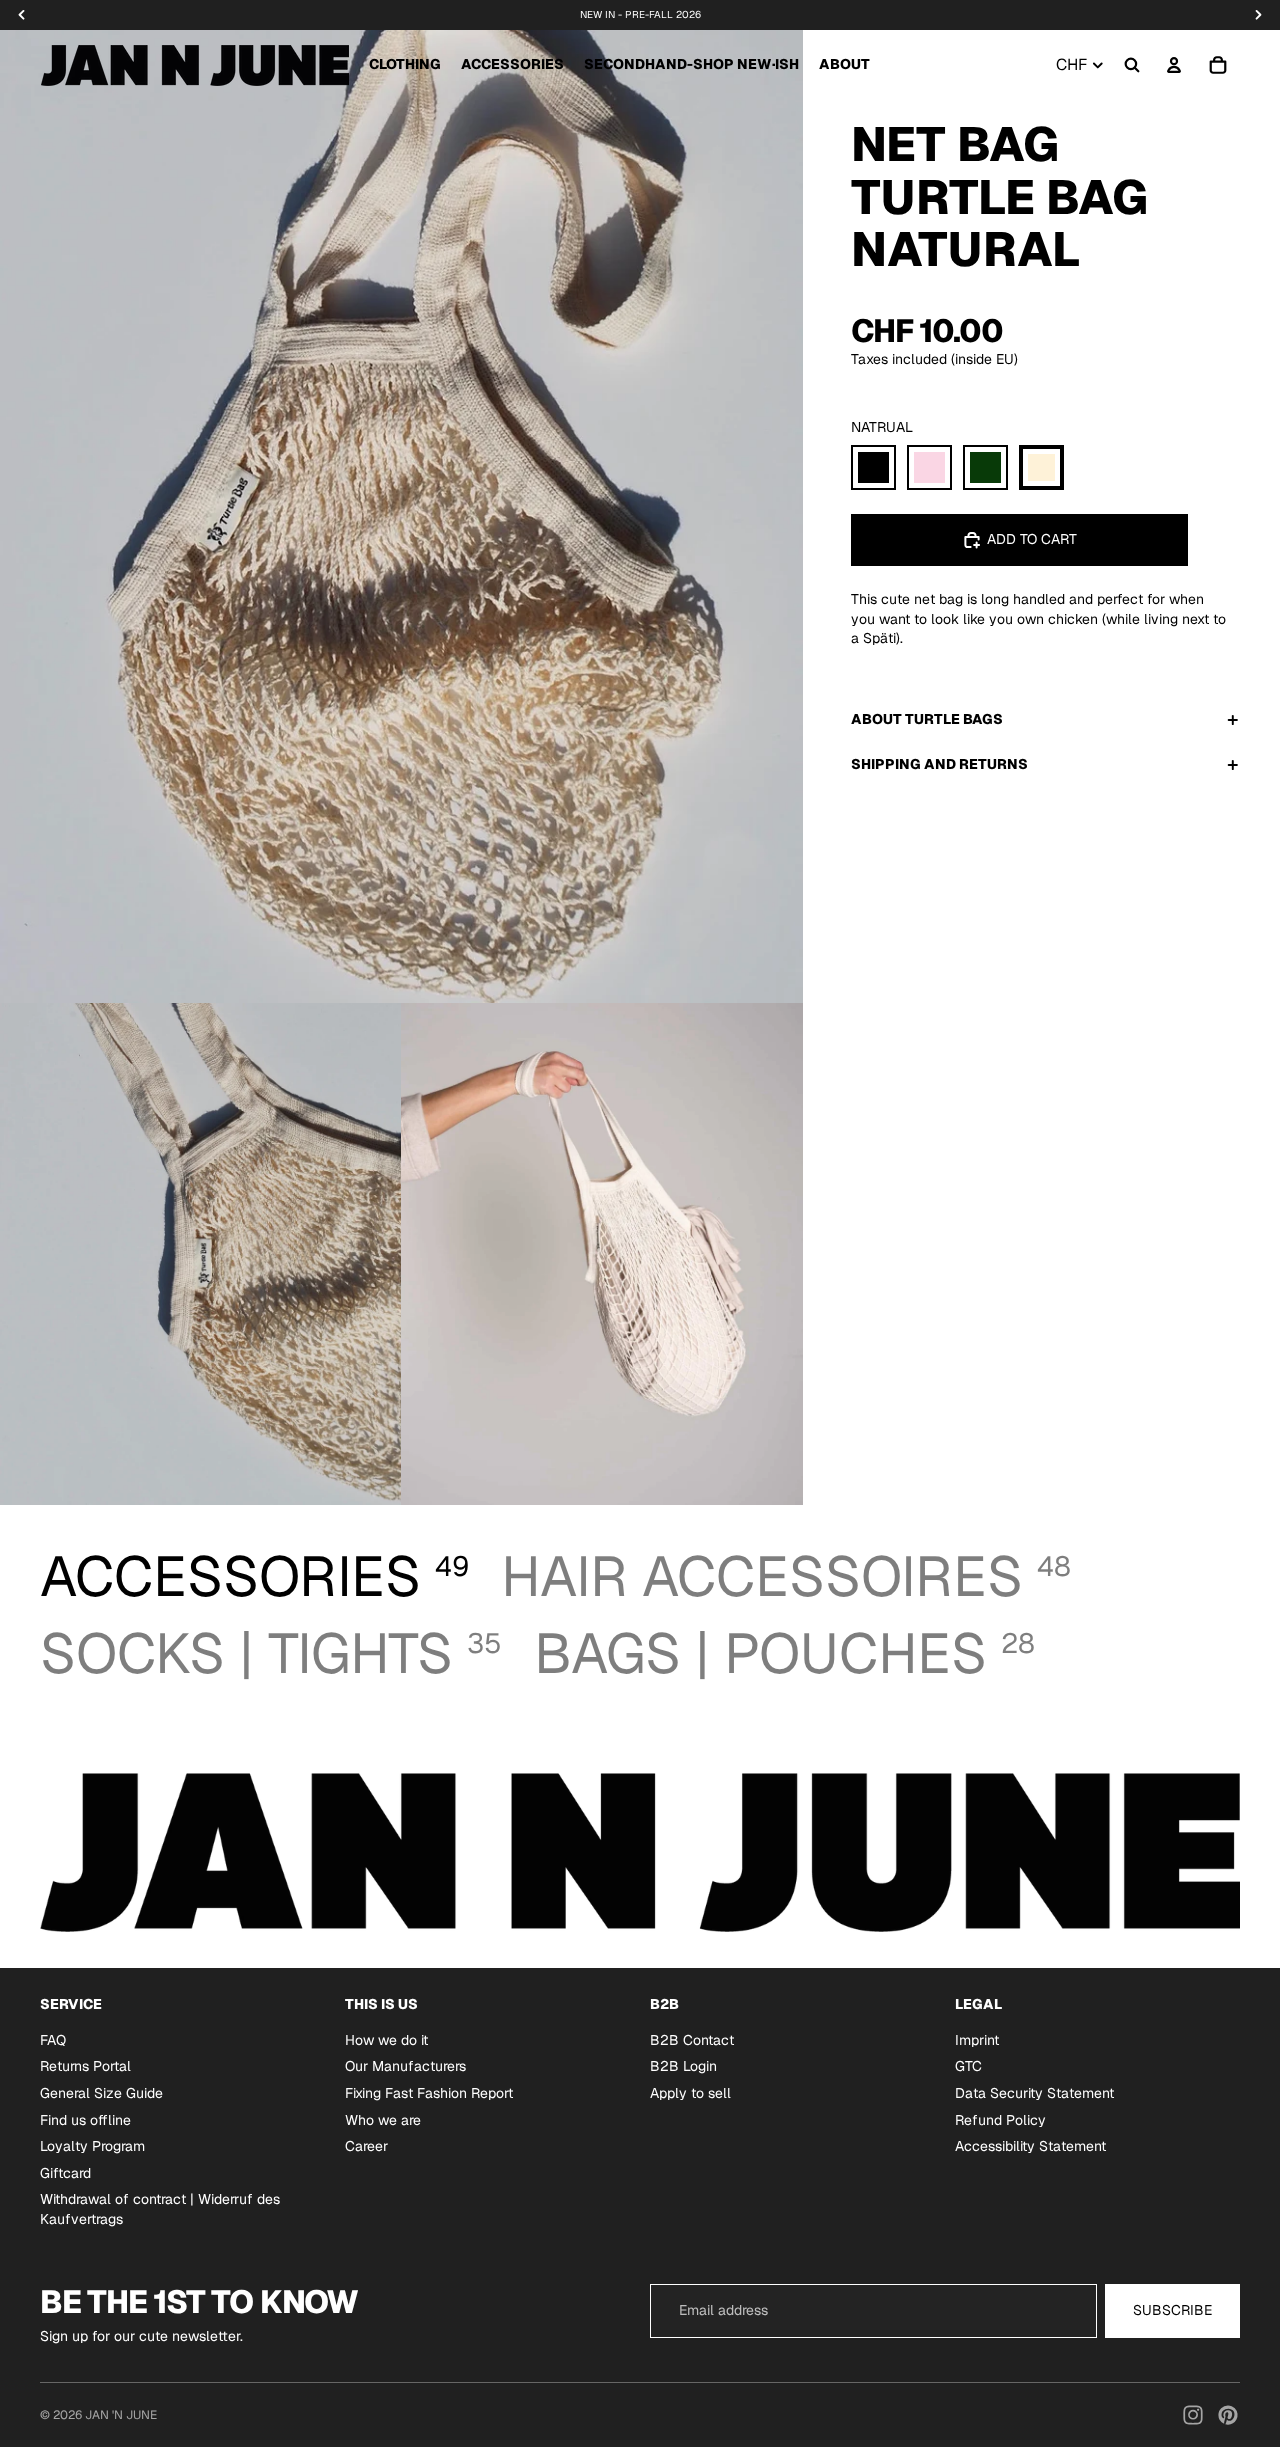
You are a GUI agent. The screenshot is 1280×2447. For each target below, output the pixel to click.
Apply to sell (690, 2093)
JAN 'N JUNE (121, 2415)
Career (366, 2146)
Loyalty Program (92, 2146)
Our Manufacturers (405, 2067)
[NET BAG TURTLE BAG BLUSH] (929, 467)
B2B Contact (692, 2040)
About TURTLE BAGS (927, 719)
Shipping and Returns (939, 764)
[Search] (1132, 65)
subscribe (1172, 2310)
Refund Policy (1000, 2120)
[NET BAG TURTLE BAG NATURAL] (1041, 467)
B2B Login (683, 2067)
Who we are (383, 2120)
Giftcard (65, 2173)
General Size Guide (101, 2093)
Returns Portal (85, 2067)
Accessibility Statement (1030, 2146)
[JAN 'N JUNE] (194, 65)
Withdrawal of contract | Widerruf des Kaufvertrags (160, 2210)
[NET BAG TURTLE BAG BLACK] (873, 467)
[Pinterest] (1228, 2415)
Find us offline (85, 2120)
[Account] (1174, 65)
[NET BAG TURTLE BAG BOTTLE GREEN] (985, 467)
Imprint (977, 2040)
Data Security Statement (1034, 2093)
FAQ (53, 2040)
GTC (968, 2067)
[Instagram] (1193, 2415)
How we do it (386, 2040)
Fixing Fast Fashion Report (429, 2093)
